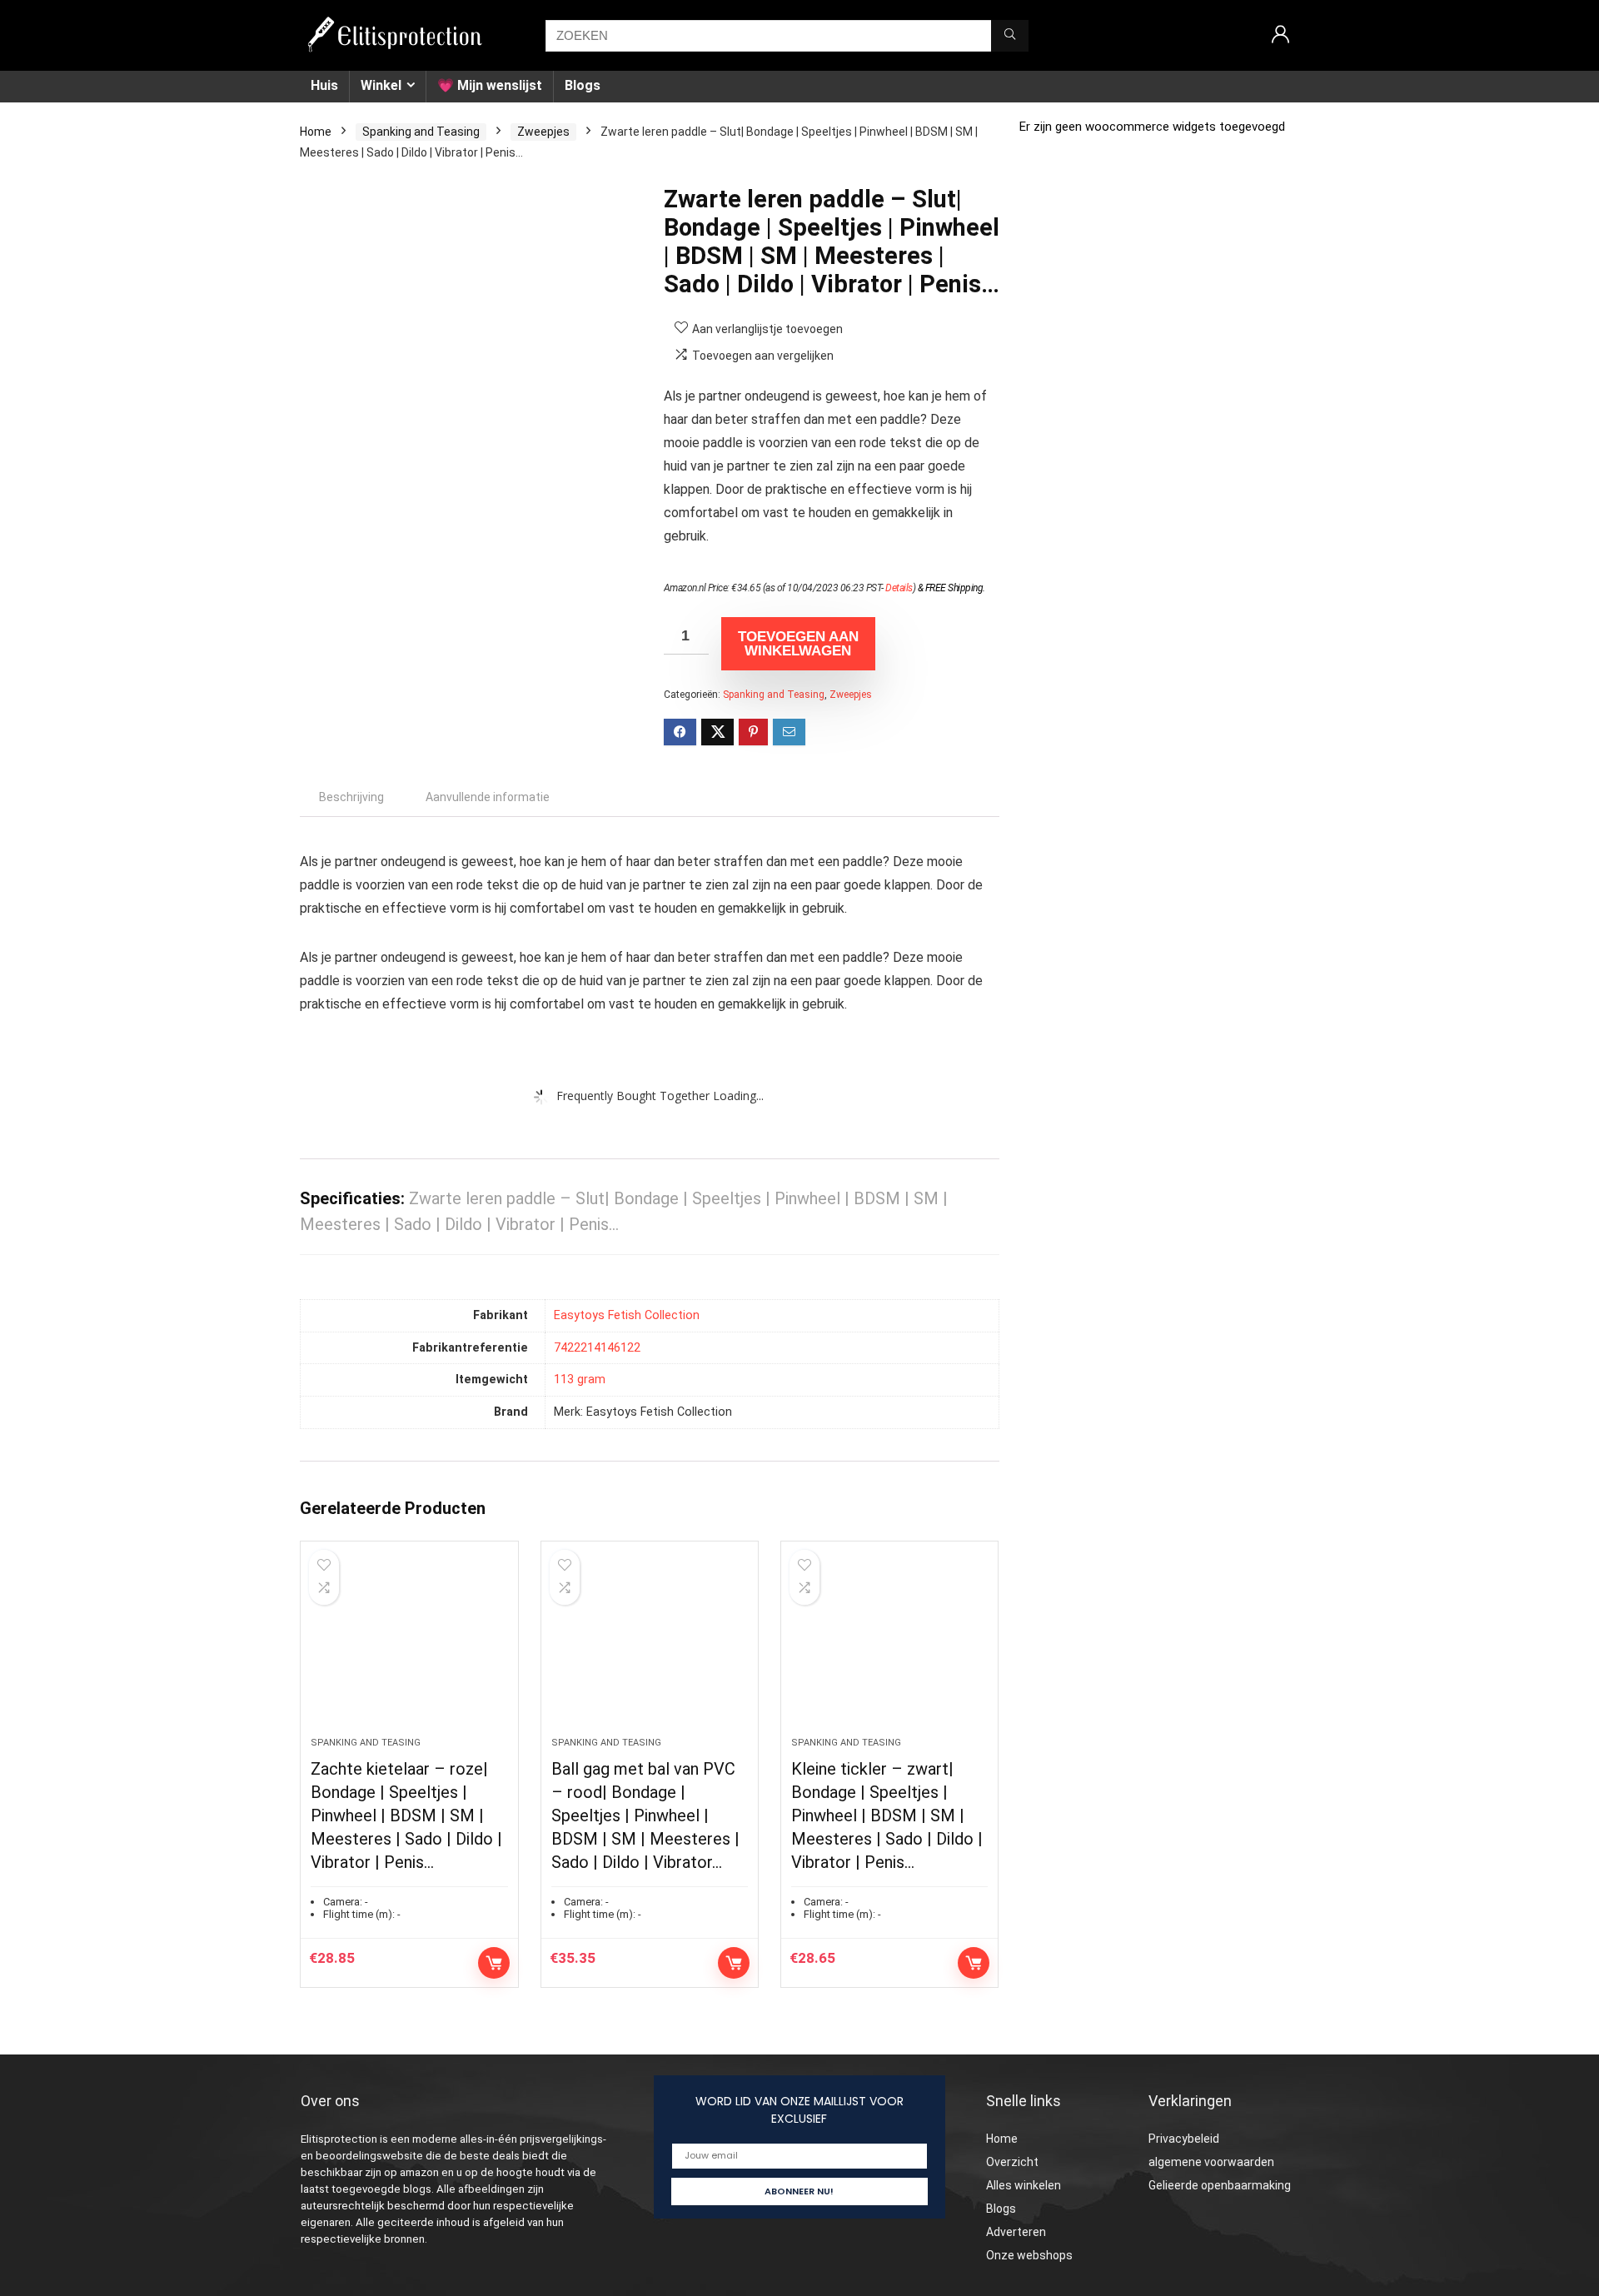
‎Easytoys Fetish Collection (627, 1315)
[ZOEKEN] (1010, 36)
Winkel (381, 85)
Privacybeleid (1184, 2139)
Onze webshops (1029, 2255)
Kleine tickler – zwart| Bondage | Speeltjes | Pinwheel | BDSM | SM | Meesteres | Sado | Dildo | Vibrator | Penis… (887, 1815)
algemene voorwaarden (1211, 2162)
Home (316, 132)
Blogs (583, 85)
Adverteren (1016, 2232)
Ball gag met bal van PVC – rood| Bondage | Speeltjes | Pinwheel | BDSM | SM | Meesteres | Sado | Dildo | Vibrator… (645, 1815)
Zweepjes (543, 132)
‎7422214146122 (597, 1348)
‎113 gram (580, 1380)
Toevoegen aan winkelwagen (798, 644)
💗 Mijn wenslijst (490, 85)
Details (899, 588)
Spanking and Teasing (421, 132)
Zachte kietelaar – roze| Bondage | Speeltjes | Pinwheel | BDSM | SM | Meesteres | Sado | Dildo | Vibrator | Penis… (406, 1815)
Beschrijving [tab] (351, 797)
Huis (324, 85)
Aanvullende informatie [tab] (488, 797)
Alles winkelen (1024, 2185)
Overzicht (1012, 2162)
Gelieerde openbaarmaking (1220, 2185)
